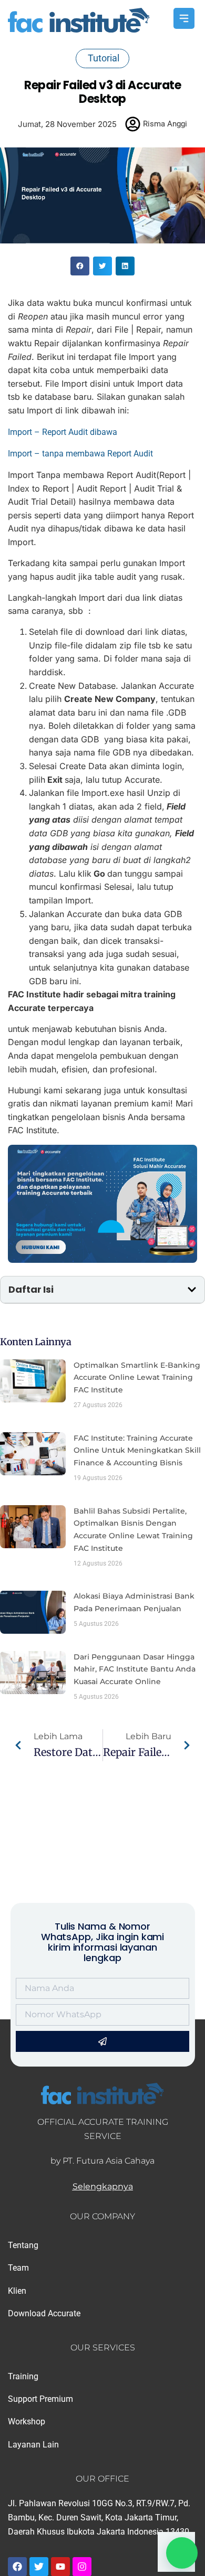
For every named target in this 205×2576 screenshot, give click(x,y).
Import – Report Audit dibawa (63, 432)
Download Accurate (44, 2313)
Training (23, 2376)
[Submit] (102, 2041)
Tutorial (103, 58)
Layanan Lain (33, 2445)
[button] (80, 266)
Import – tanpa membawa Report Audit (80, 454)
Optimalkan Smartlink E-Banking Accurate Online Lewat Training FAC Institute (137, 1378)
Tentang (23, 2245)
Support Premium (40, 2399)
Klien (17, 2291)
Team (18, 2268)
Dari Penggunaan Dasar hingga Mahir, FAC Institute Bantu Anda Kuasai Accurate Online (135, 1669)
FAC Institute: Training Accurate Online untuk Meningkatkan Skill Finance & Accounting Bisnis (137, 1451)
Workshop (27, 2421)
